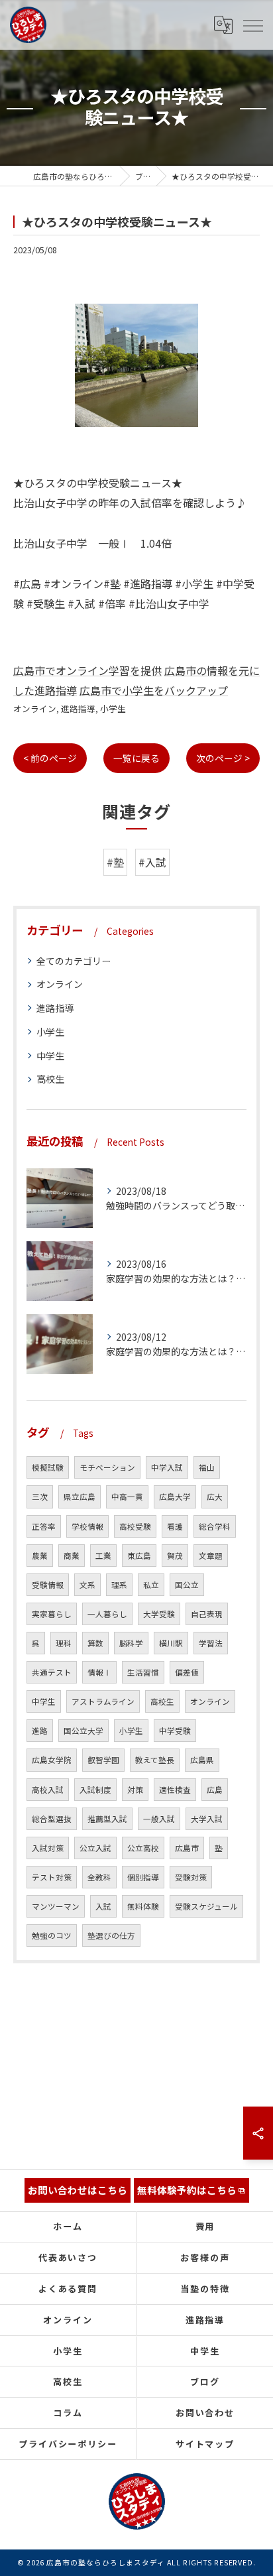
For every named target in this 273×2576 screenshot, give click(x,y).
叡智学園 (103, 1760)
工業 (103, 1556)
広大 (215, 1497)
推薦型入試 (107, 1819)
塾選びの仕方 (111, 1935)
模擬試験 (48, 1467)
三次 (40, 1497)
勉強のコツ (52, 1935)
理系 (119, 1585)
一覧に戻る (136, 758)
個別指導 (143, 1877)
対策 (135, 1790)
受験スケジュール (206, 1906)
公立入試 (95, 1848)
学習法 (211, 1643)
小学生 (113, 708)
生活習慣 (143, 1672)
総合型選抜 (52, 1819)
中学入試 (167, 1467)
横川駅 (171, 1643)
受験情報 (48, 1585)
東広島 (139, 1556)
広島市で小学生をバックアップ (154, 690)
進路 (40, 1731)
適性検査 (175, 1790)
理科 (64, 1643)
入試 (103, 1906)
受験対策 (191, 1877)
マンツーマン (56, 1906)
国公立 (187, 1585)
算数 (95, 1643)
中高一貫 (127, 1497)
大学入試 (207, 1819)
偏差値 (187, 1672)
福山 (207, 1467)
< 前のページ (50, 758)
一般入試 (159, 1819)
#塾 (115, 862)
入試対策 (48, 1848)
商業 (72, 1556)
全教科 (99, 1877)
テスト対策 (52, 1877)
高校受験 (135, 1526)
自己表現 (207, 1614)
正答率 (44, 1526)
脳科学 (131, 1643)
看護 (175, 1526)
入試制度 (95, 1790)
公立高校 (143, 1848)
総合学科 (215, 1526)
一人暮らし (107, 1614)
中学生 (50, 1056)
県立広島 (80, 1497)
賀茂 (175, 1556)
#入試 (152, 862)
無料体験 (143, 1906)
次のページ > (223, 758)
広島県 (202, 1760)
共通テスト (52, 1672)
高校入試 (48, 1790)
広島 (215, 1790)
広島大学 (175, 1497)
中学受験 (175, 1731)
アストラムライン (103, 1701)
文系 (87, 1585)
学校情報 (87, 1526)
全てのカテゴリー (74, 961)
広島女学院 (52, 1760)
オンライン (35, 708)
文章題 (211, 1556)
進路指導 (78, 708)
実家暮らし (52, 1614)
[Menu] (252, 25)
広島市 (187, 1848)
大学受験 (159, 1614)
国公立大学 (83, 1731)
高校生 (50, 1079)
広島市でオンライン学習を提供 (87, 670)
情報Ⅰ (99, 1672)
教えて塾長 (155, 1760)
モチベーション (107, 1467)
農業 (40, 1556)
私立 (151, 1585)
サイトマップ (205, 2444)
